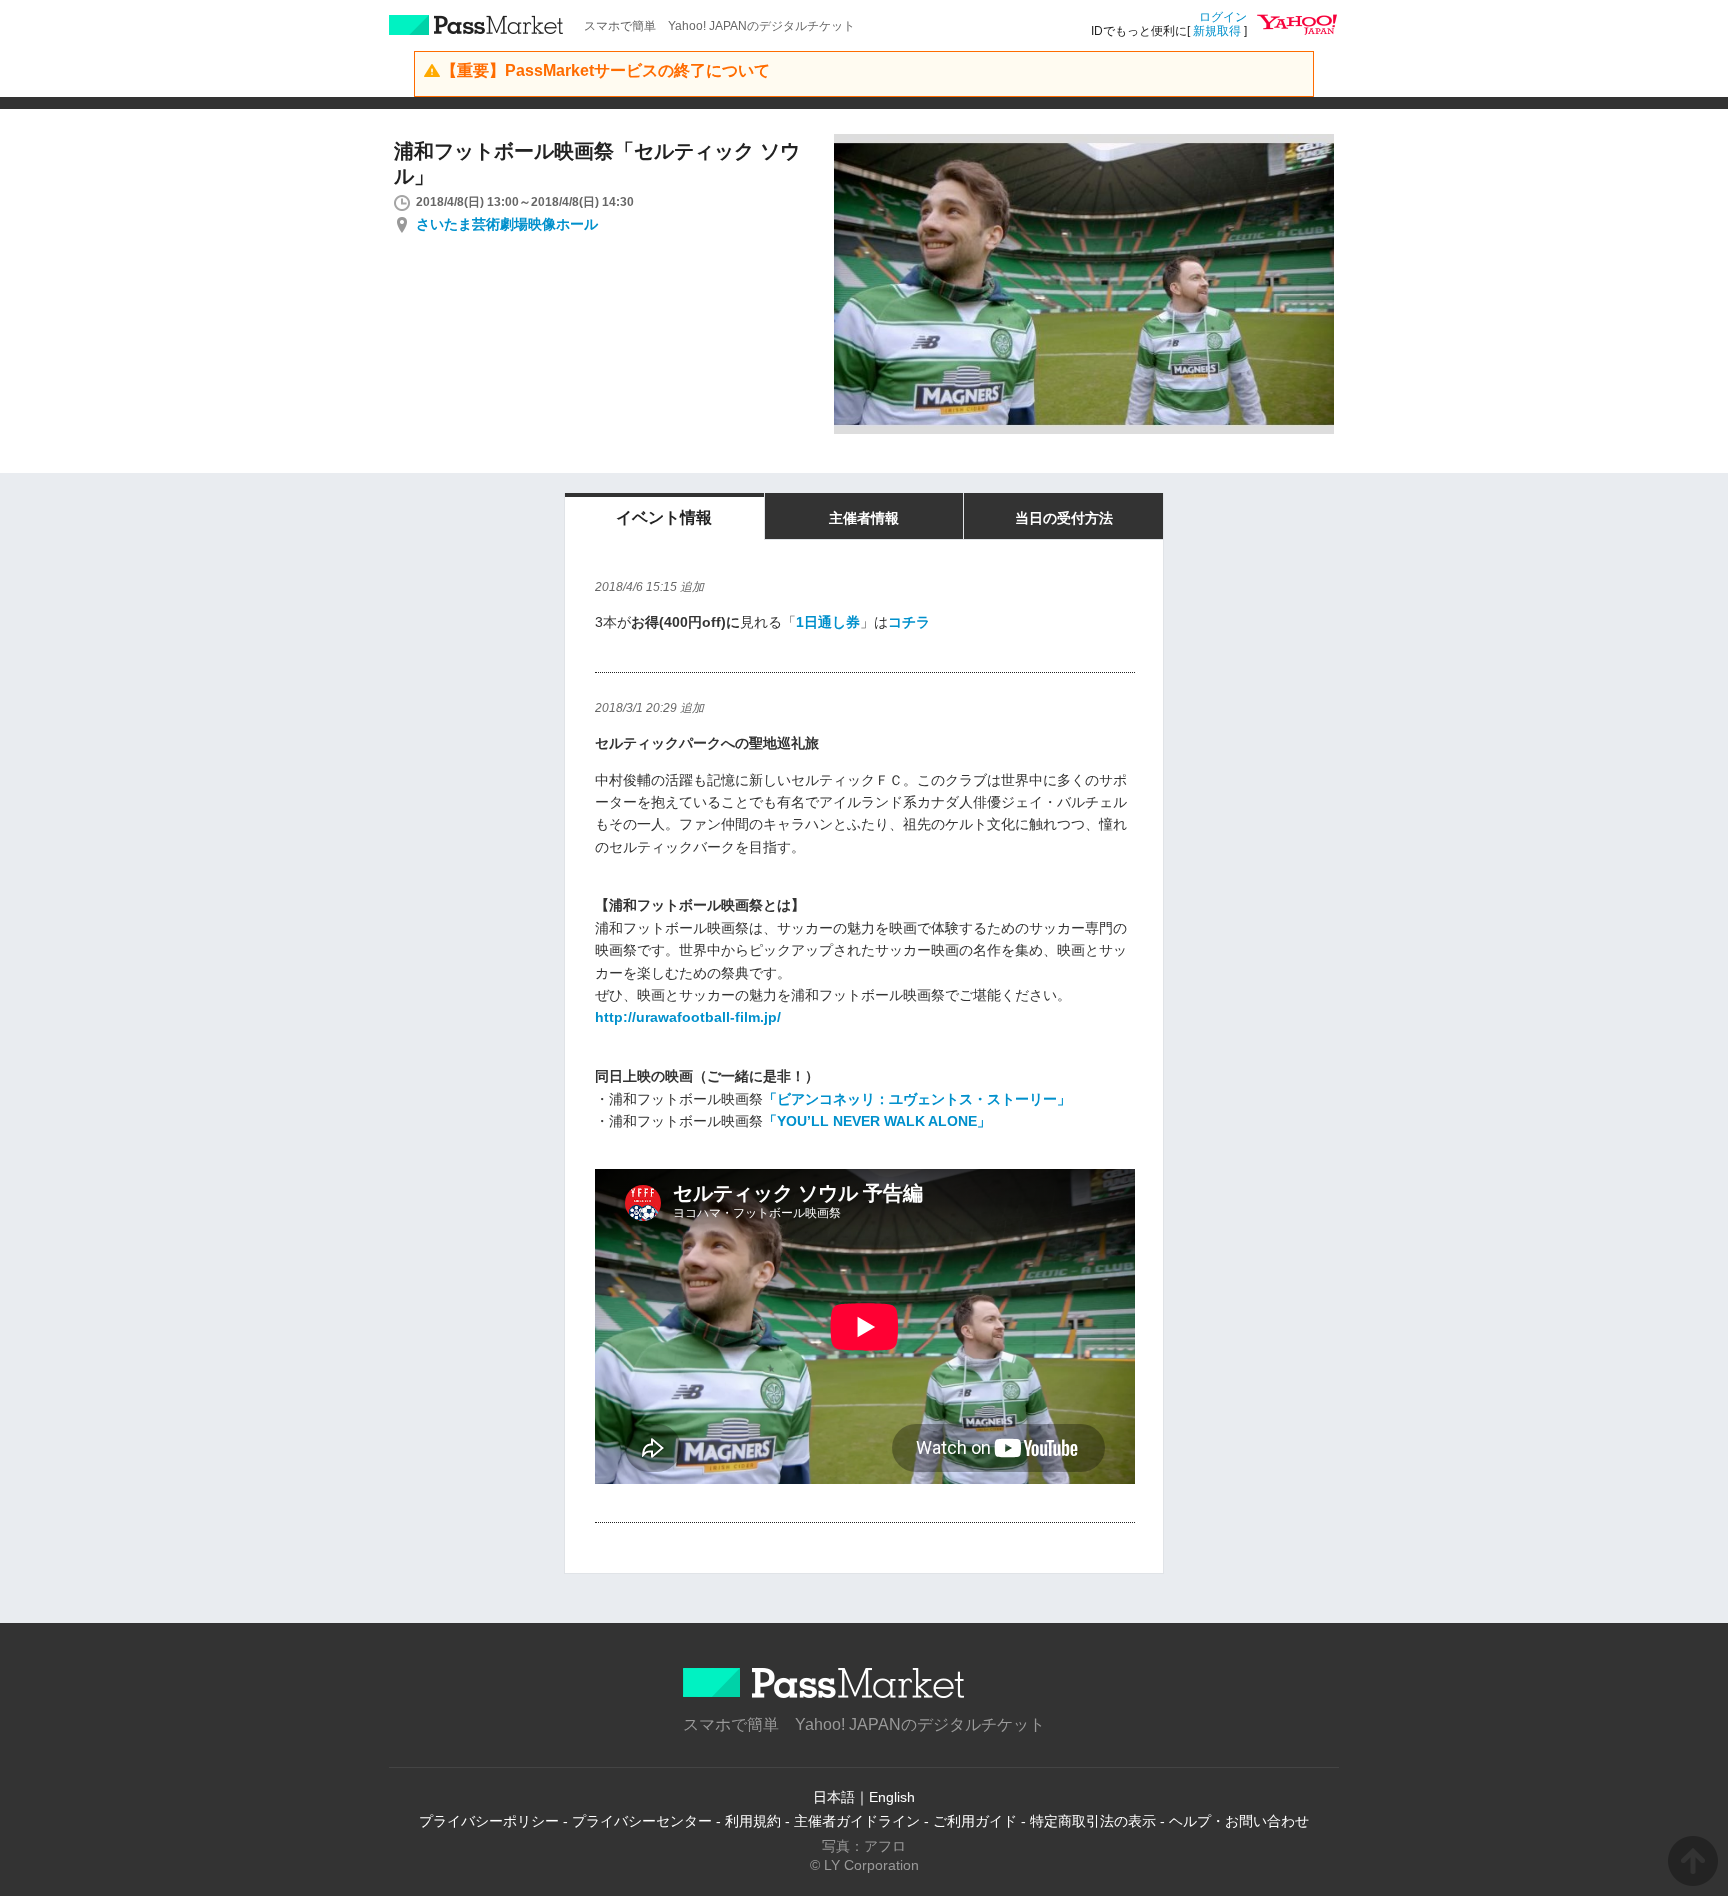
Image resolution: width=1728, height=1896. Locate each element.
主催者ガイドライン (857, 1821)
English (892, 1797)
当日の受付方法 (1064, 518)
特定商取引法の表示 (1093, 1821)
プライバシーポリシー (489, 1821)
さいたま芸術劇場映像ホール (507, 224)
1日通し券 (828, 622)
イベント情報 (664, 517)
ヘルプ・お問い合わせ (1239, 1821)
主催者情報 (864, 518)
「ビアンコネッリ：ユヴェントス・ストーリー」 (917, 1099)
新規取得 (1217, 31)
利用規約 (753, 1821)
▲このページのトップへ (1693, 1861)
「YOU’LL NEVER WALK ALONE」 (877, 1121)
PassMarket (476, 25)
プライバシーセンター (642, 1821)
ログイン (1223, 17)
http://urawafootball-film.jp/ (688, 1017)
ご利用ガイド (975, 1821)
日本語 (834, 1797)
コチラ (909, 622)
